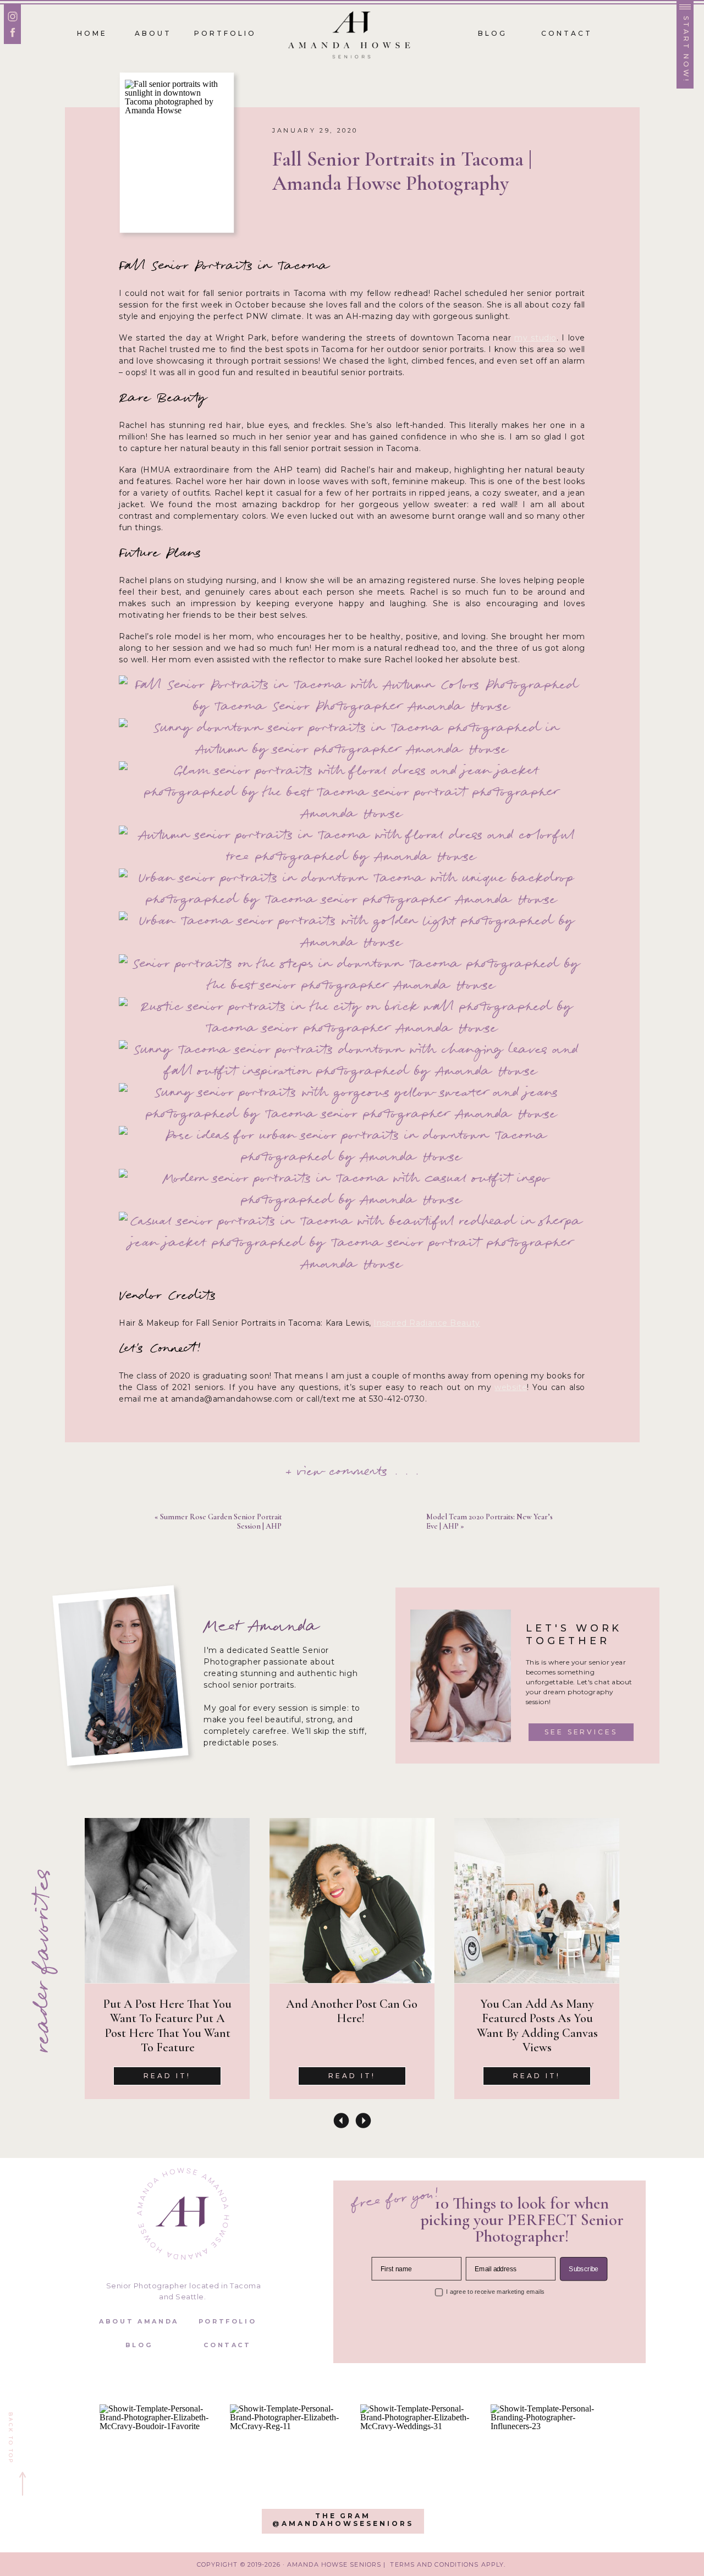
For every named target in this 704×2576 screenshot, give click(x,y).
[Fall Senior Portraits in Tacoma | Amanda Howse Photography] (177, 152)
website (511, 1387)
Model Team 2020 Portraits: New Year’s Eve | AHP (490, 1522)
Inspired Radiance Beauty (427, 1323)
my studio (535, 338)
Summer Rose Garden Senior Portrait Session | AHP (221, 1522)
